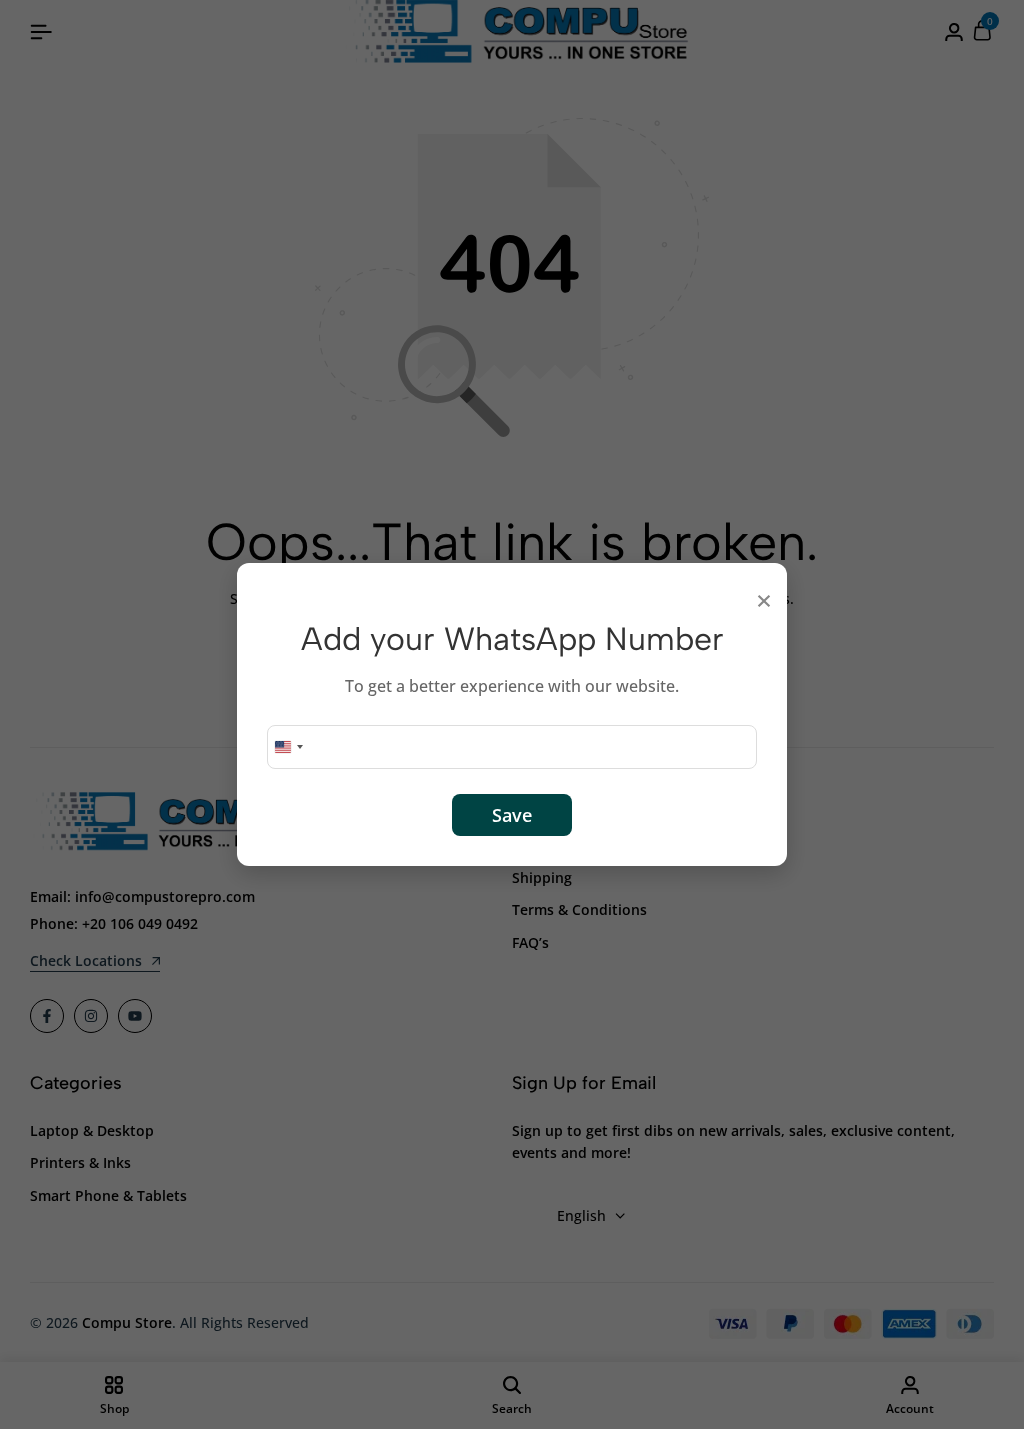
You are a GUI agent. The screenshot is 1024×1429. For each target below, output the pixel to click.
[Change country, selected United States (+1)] (288, 747)
